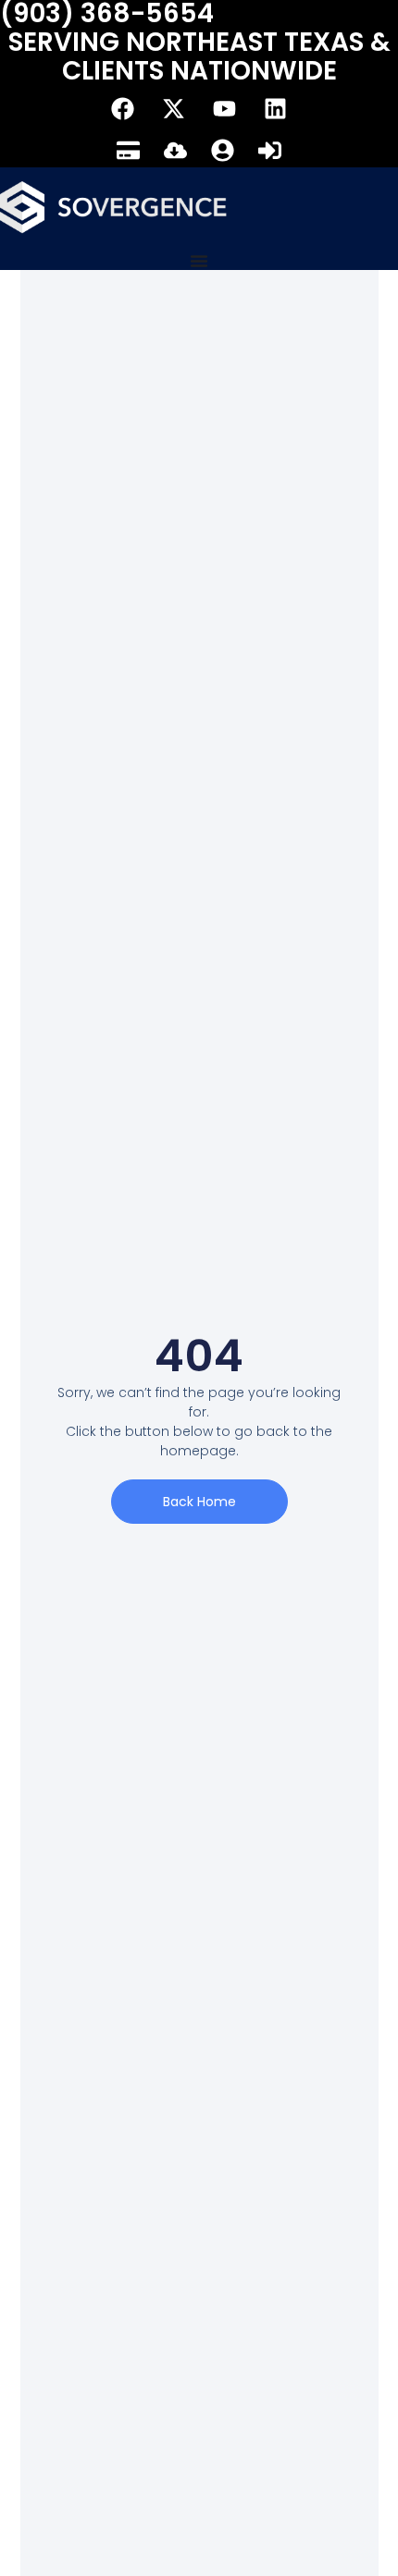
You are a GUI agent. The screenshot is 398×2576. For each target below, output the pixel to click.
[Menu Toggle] (199, 261)
